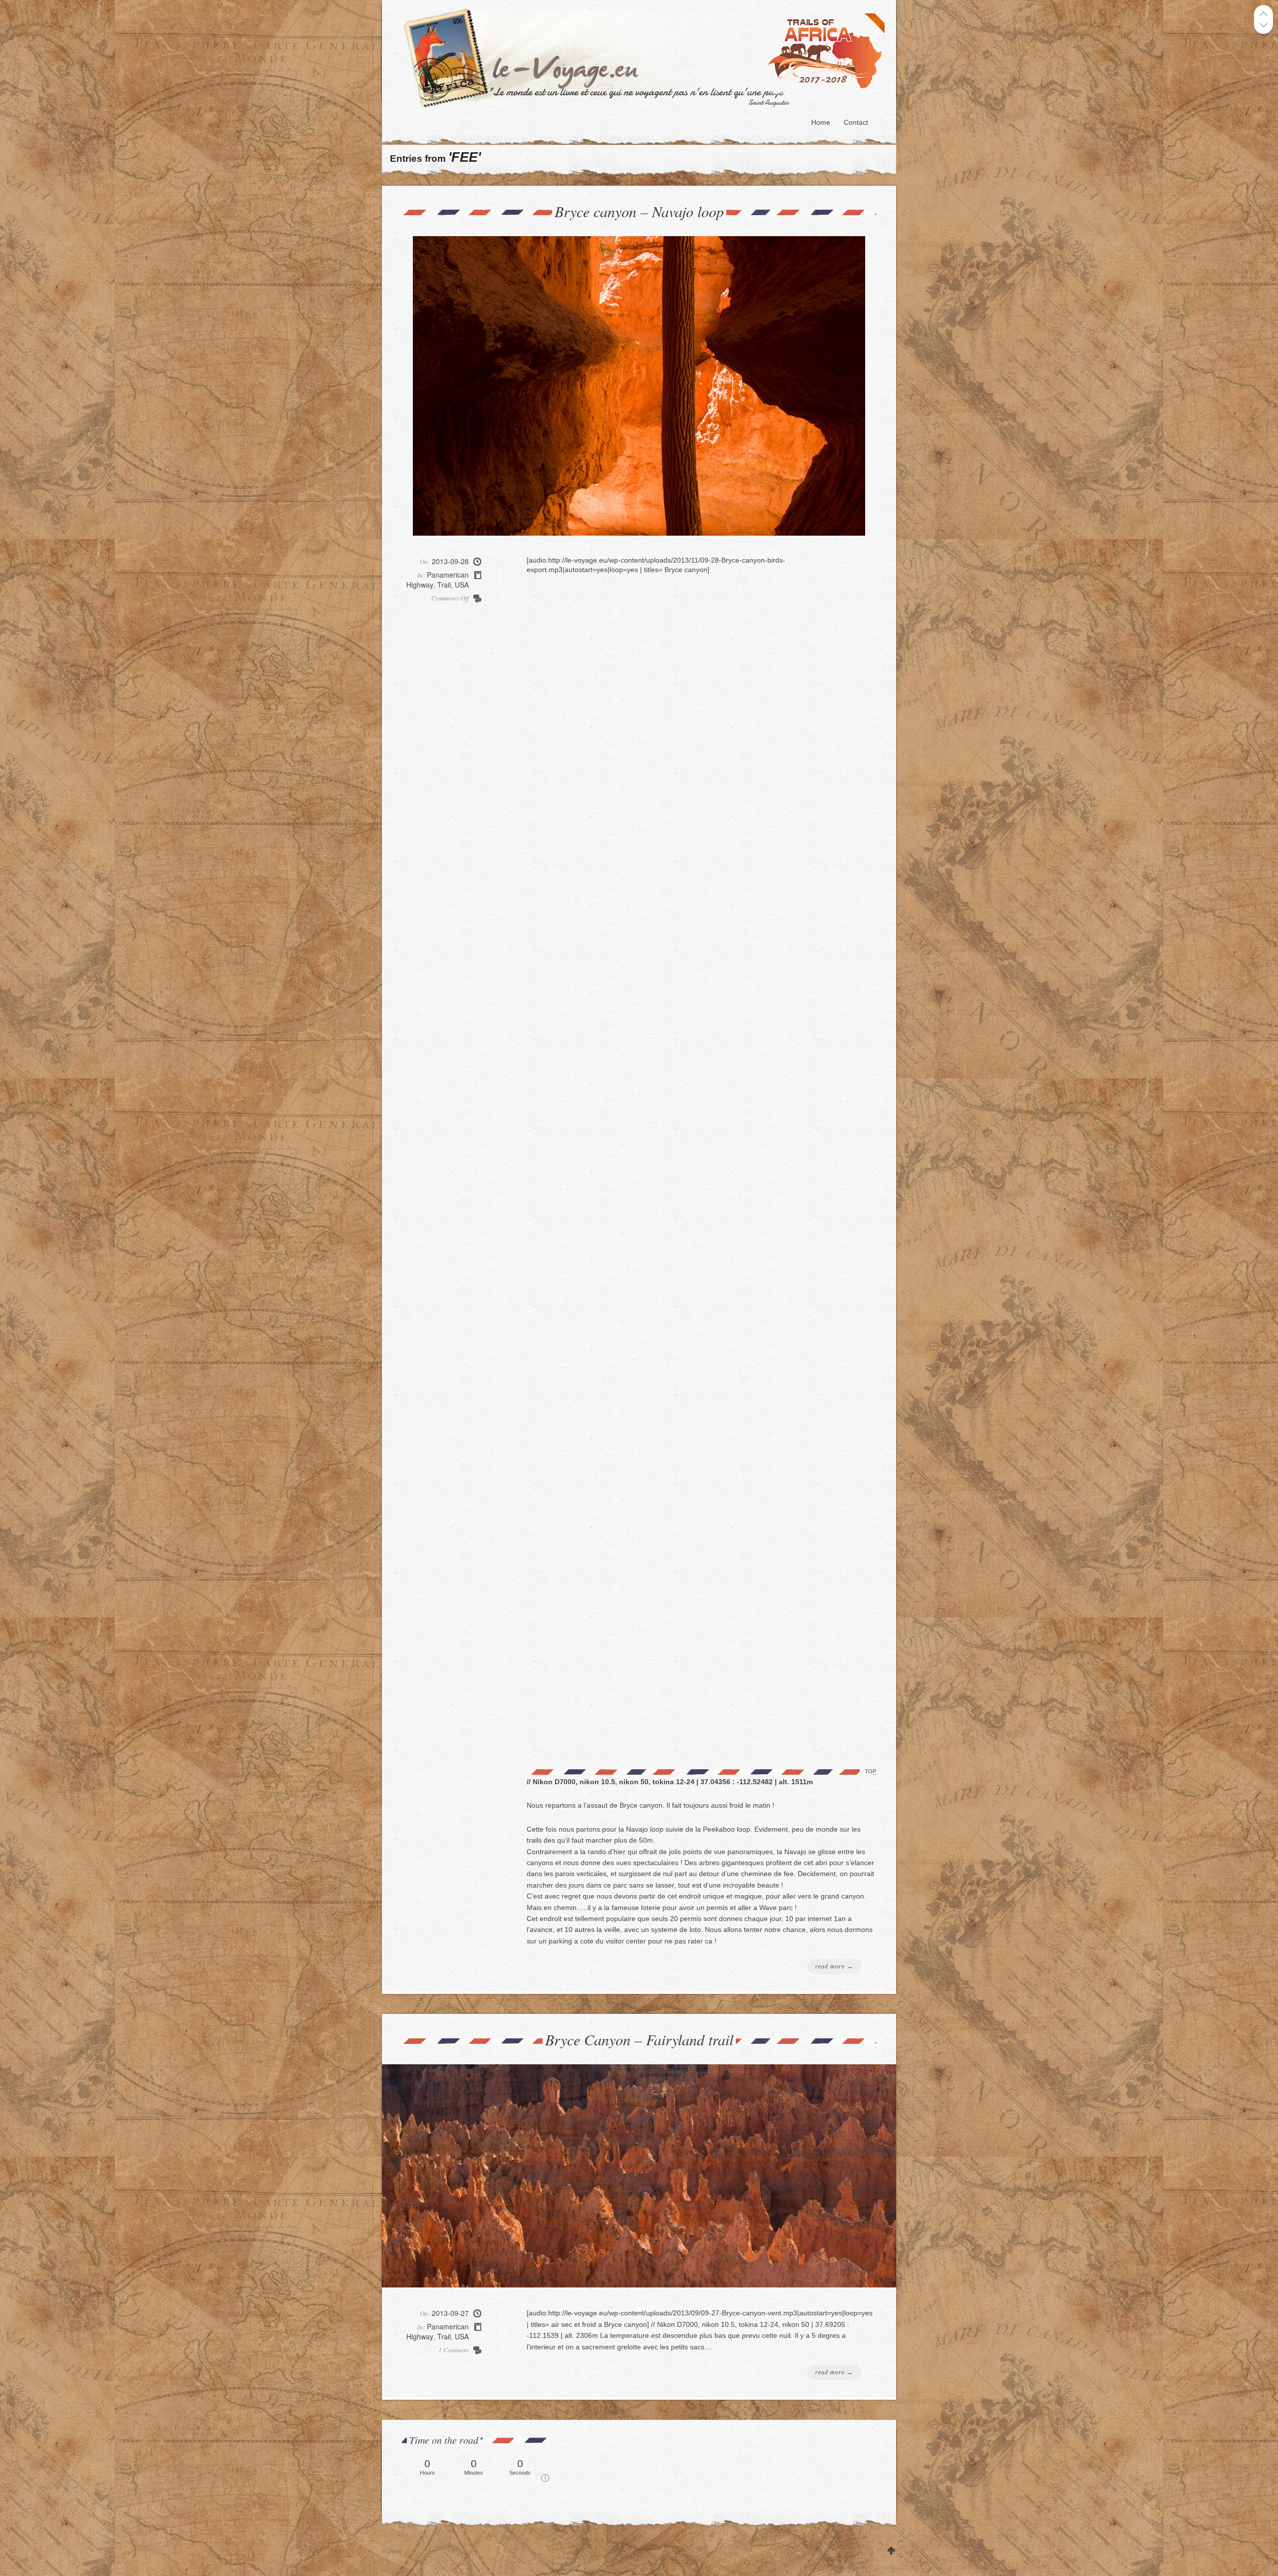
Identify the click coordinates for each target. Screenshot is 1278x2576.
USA (462, 585)
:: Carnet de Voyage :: (647, 57)
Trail (444, 585)
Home (821, 122)
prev (1264, 14)
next (1264, 25)
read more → (834, 1966)
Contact (856, 122)
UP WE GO (891, 2551)
